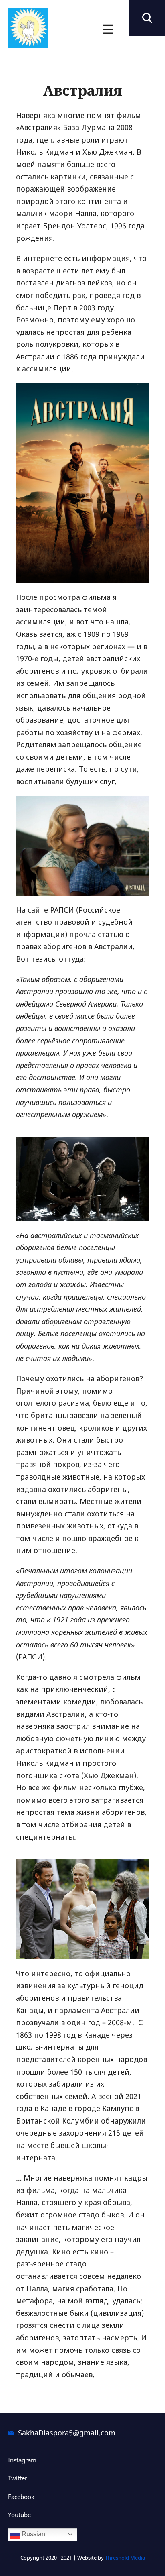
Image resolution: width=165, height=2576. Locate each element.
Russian (33, 2534)
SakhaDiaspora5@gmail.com (67, 2433)
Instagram (22, 2460)
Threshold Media (125, 2558)
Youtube (19, 2515)
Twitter (18, 2478)
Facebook (21, 2497)
